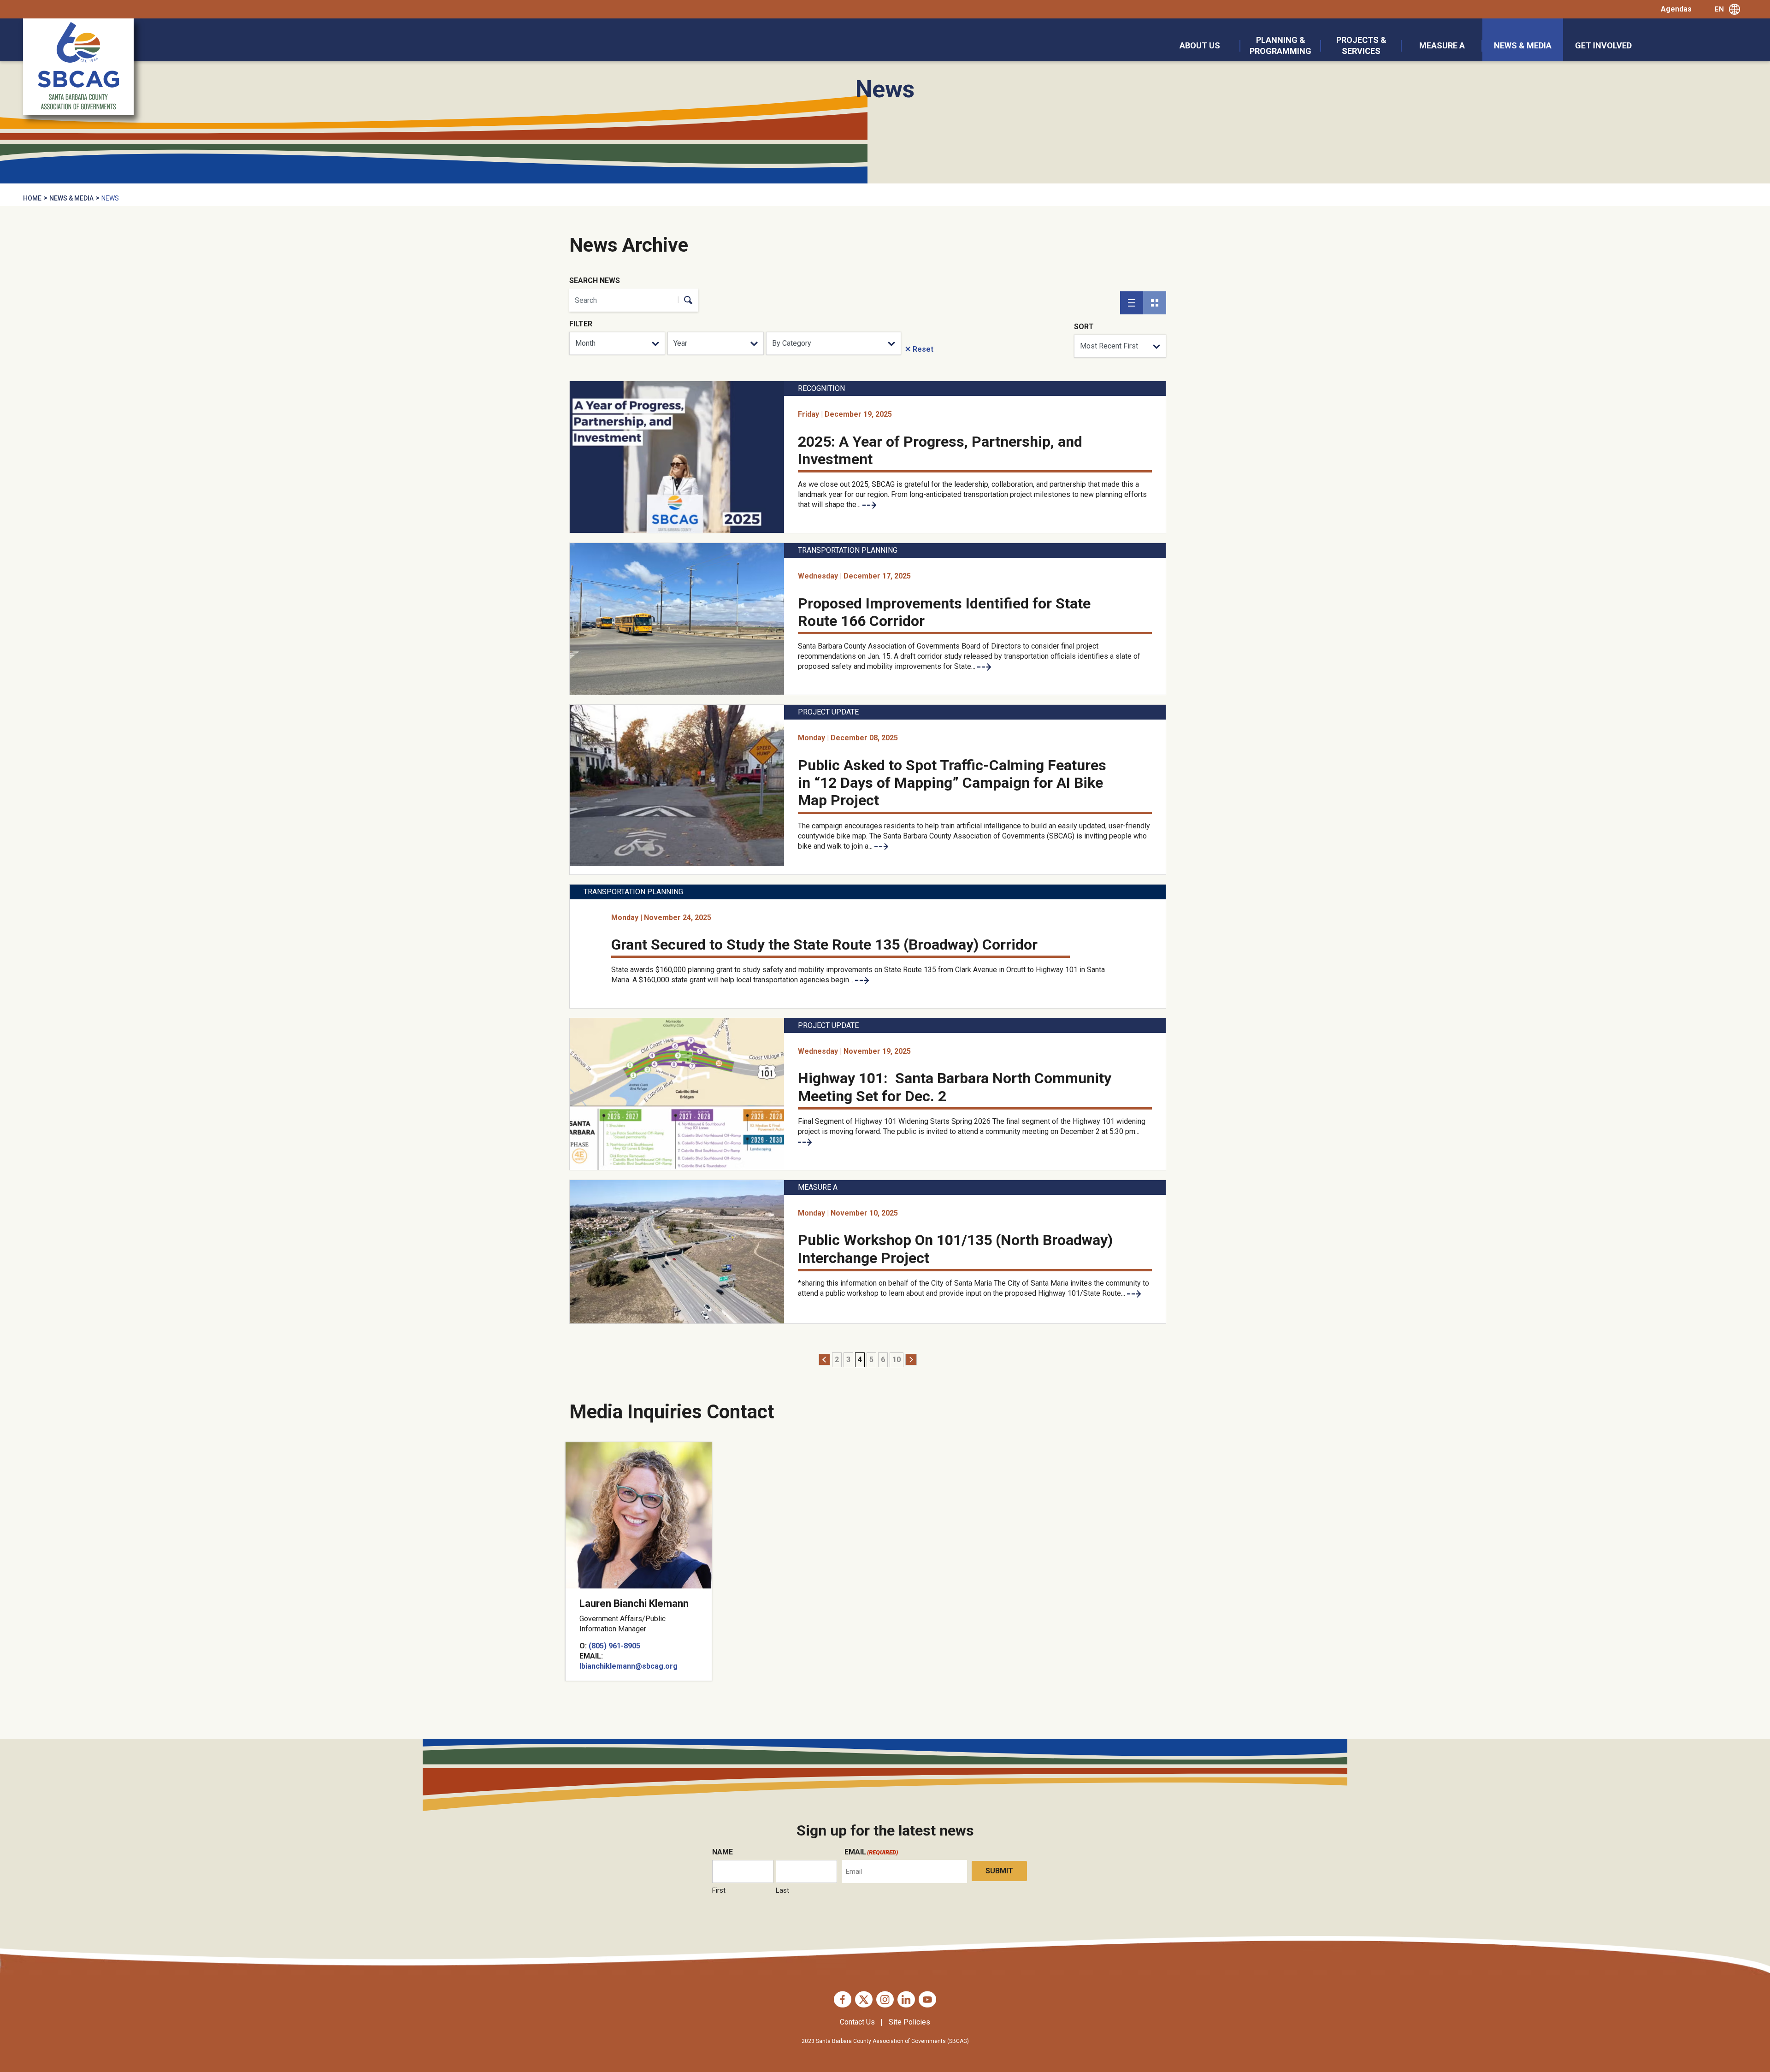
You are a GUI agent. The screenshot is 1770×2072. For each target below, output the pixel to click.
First (719, 1890)
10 (897, 1360)
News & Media (1523, 45)
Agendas (1676, 9)
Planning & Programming (1280, 45)
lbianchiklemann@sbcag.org (628, 1666)
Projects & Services (1361, 45)
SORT (1084, 327)
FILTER (581, 324)
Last (782, 1890)
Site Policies (909, 2022)
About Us (1200, 45)
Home (32, 198)
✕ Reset (919, 349)
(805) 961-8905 (614, 1646)
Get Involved (1603, 45)
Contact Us (857, 2022)
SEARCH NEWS (595, 280)
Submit (999, 1871)
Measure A (1442, 45)
